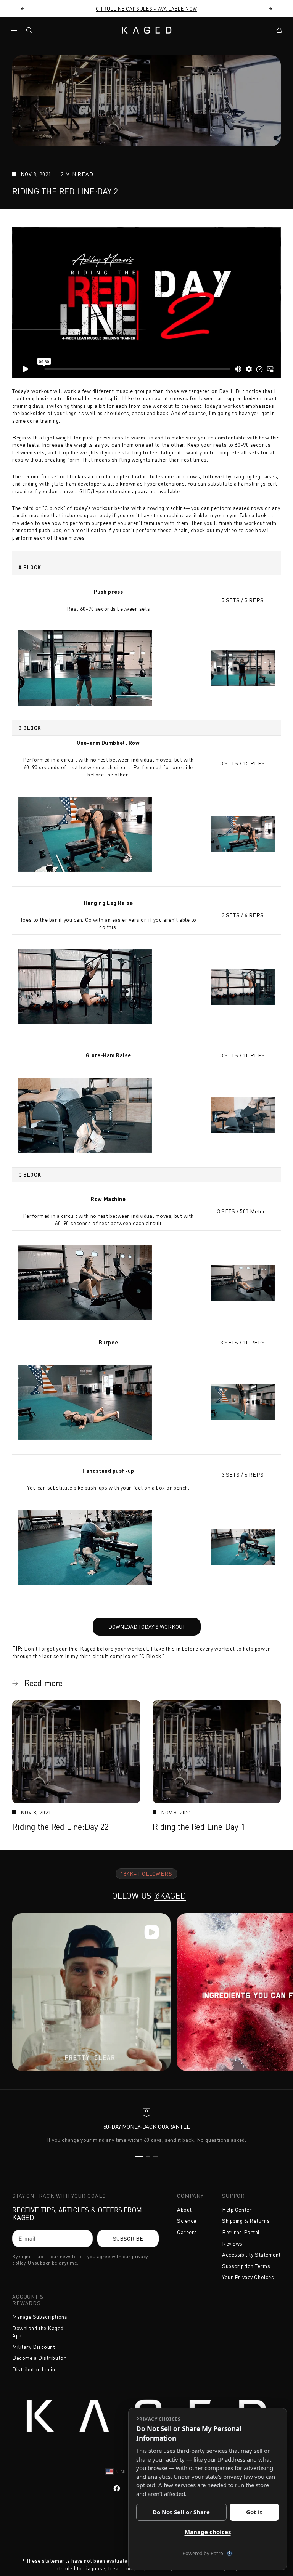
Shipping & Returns (246, 2221)
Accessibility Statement (251, 2254)
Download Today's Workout (139, 1624)
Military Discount (34, 2347)
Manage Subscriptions (40, 2317)
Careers (187, 2232)
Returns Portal (241, 2232)
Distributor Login (34, 2369)
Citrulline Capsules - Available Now (146, 9)
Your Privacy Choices (248, 2277)
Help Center (237, 2209)
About (184, 2209)
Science (187, 2221)
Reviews (232, 2243)
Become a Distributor (39, 2358)
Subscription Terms (246, 2266)
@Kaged (170, 1895)
